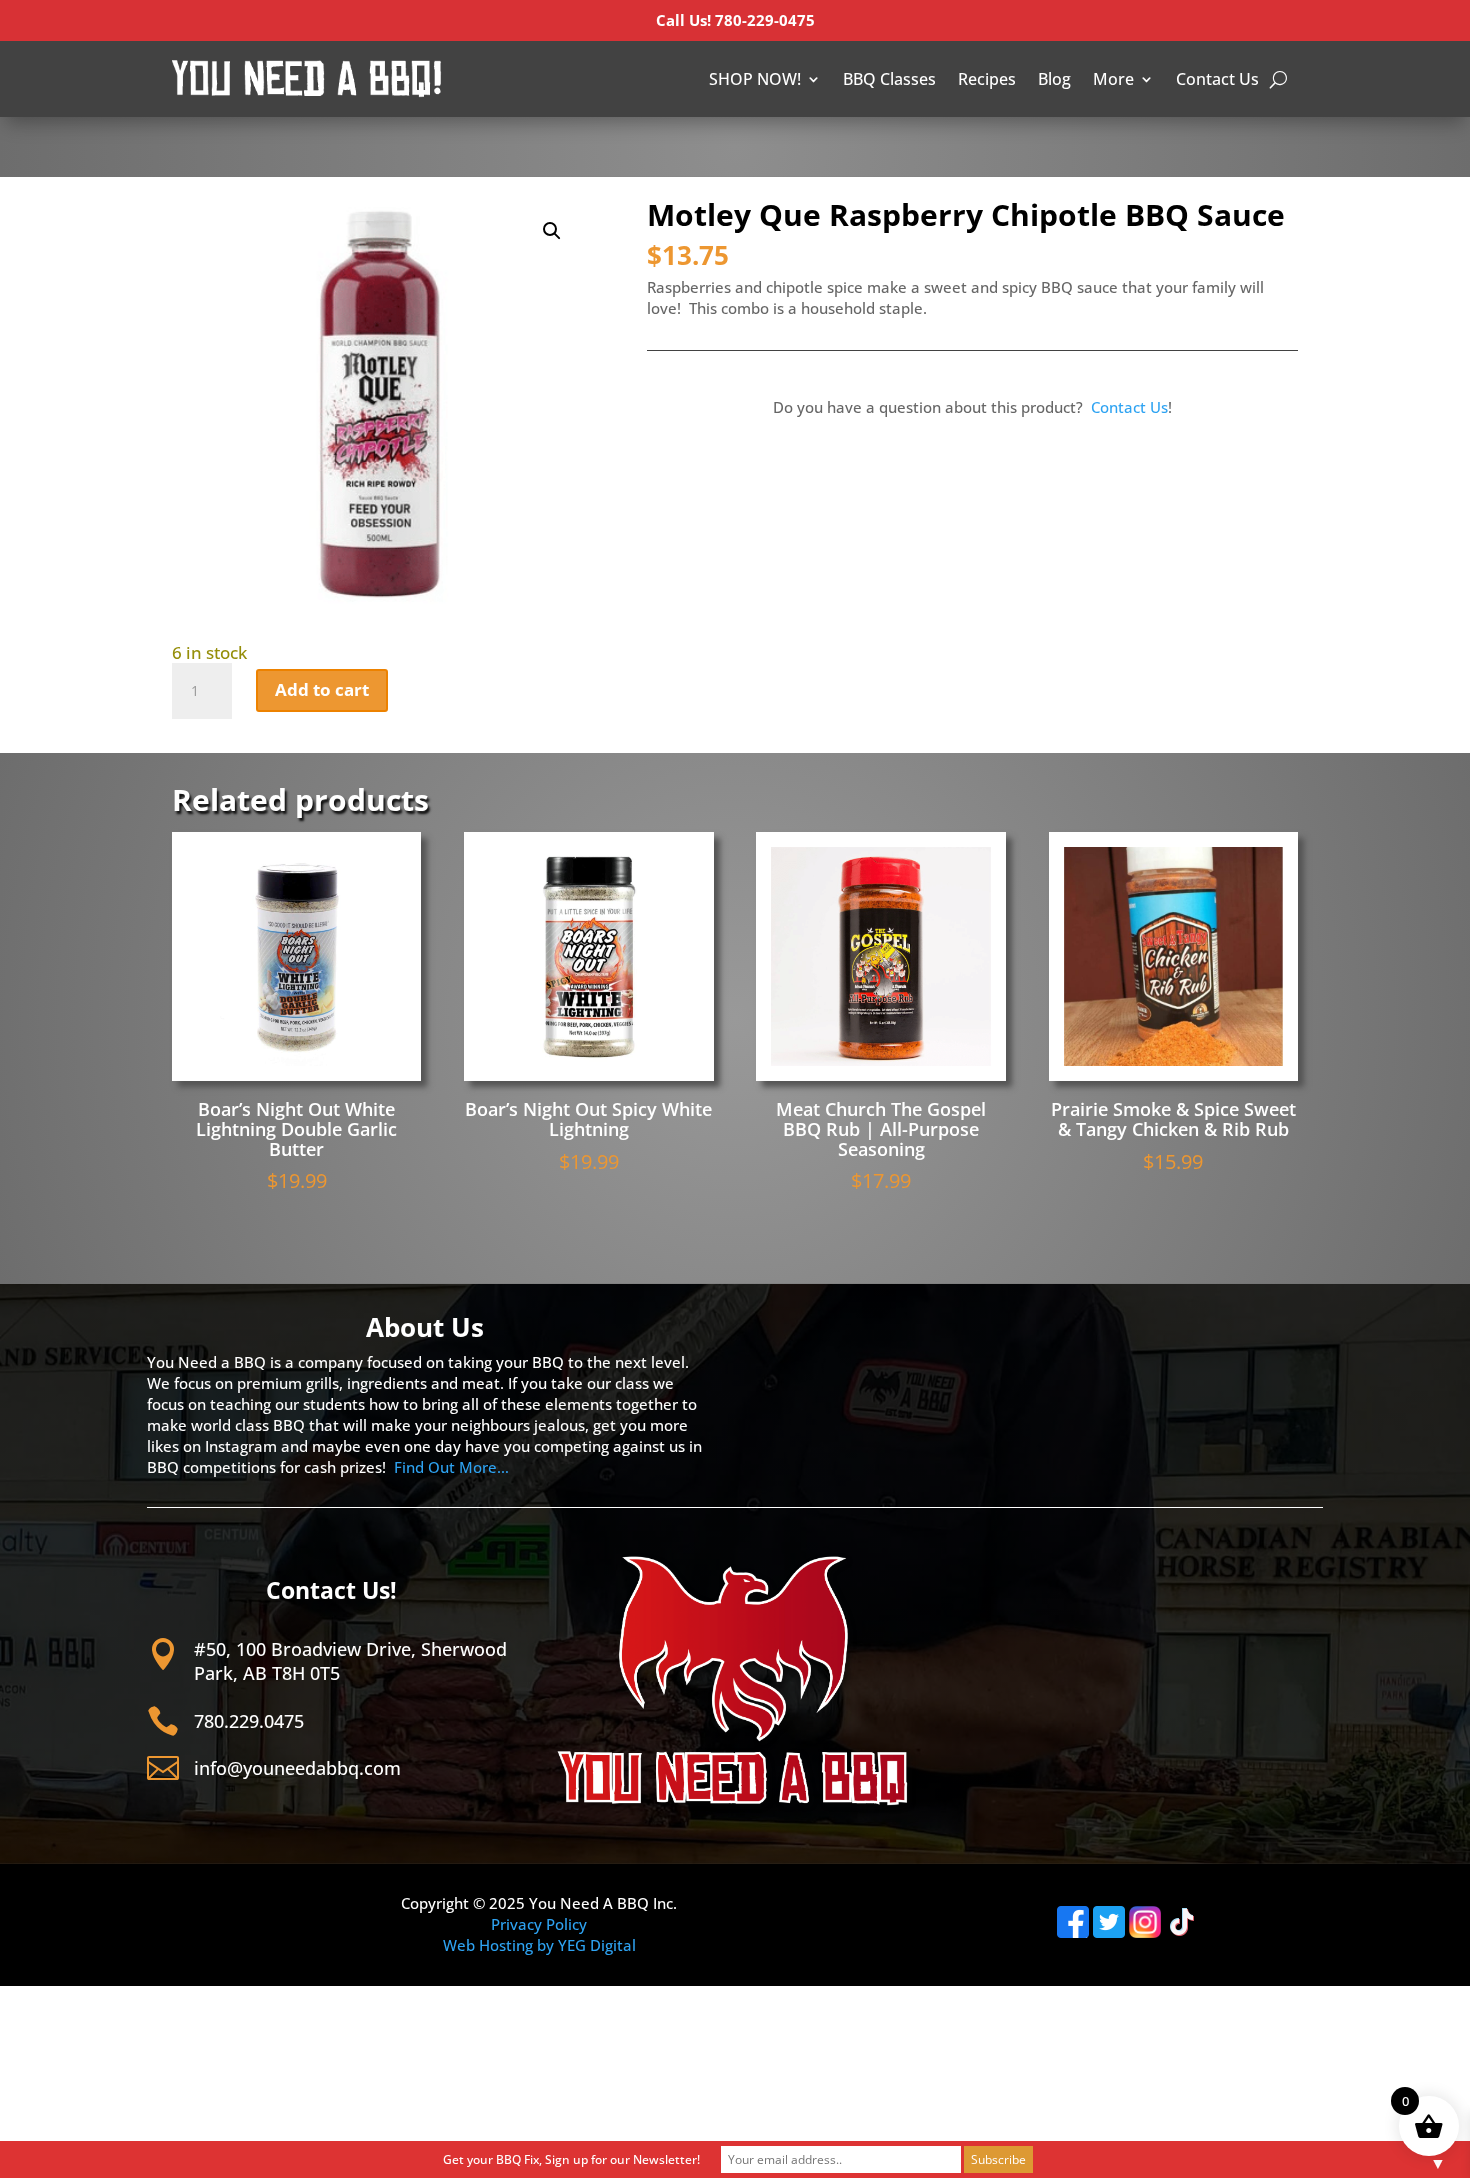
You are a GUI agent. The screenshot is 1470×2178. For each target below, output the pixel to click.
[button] (552, 231)
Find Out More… (451, 1467)
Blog (1054, 79)
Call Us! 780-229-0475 (735, 20)
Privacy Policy (539, 1924)
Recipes (987, 79)
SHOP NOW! (755, 79)
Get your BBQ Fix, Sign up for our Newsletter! (571, 2159)
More (1113, 79)
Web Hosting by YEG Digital (539, 1945)
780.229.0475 (249, 1721)
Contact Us (1217, 79)
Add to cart (322, 689)
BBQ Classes (889, 79)
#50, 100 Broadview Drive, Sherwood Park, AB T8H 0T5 (350, 1660)
